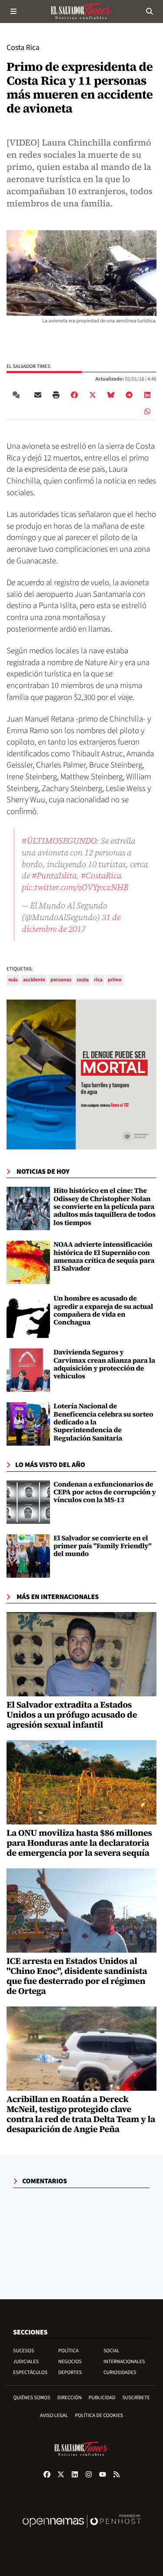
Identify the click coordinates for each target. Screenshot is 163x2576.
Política (68, 2351)
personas (61, 980)
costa (83, 980)
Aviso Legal (54, 2415)
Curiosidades (120, 2372)
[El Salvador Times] (82, 11)
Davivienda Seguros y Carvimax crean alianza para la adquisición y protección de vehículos (104, 1364)
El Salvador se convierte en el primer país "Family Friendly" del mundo (103, 1546)
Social (111, 2351)
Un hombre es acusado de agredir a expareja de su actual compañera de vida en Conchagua (103, 1310)
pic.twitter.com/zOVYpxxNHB (75, 887)
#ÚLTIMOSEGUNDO (59, 841)
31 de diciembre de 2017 (71, 923)
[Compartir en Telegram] (129, 395)
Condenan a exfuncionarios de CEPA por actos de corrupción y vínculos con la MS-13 (105, 1492)
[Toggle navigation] (13, 11)
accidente (34, 980)
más (13, 980)
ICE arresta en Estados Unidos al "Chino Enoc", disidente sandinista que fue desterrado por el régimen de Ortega (77, 1976)
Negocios (70, 2362)
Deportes (70, 2372)
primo (115, 980)
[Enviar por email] (38, 395)
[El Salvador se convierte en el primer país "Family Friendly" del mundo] (28, 1556)
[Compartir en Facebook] (74, 395)
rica (98, 980)
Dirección (70, 2398)
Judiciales (26, 2362)
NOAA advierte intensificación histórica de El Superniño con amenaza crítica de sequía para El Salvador (104, 1257)
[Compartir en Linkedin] (147, 395)
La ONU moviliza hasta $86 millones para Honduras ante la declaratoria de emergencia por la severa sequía (79, 1843)
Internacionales (124, 2362)
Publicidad (102, 2398)
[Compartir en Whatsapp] (147, 411)
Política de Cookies (99, 2415)
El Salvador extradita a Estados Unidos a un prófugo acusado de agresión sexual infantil (72, 1715)
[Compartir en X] (93, 395)
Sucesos (23, 2351)
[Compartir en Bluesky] (111, 395)
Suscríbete (136, 2398)
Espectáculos (30, 2372)
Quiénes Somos (32, 2398)
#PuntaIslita (54, 875)
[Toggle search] (150, 11)
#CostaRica (101, 875)
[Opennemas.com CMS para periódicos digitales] (82, 2530)
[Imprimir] (56, 395)
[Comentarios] (18, 395)
